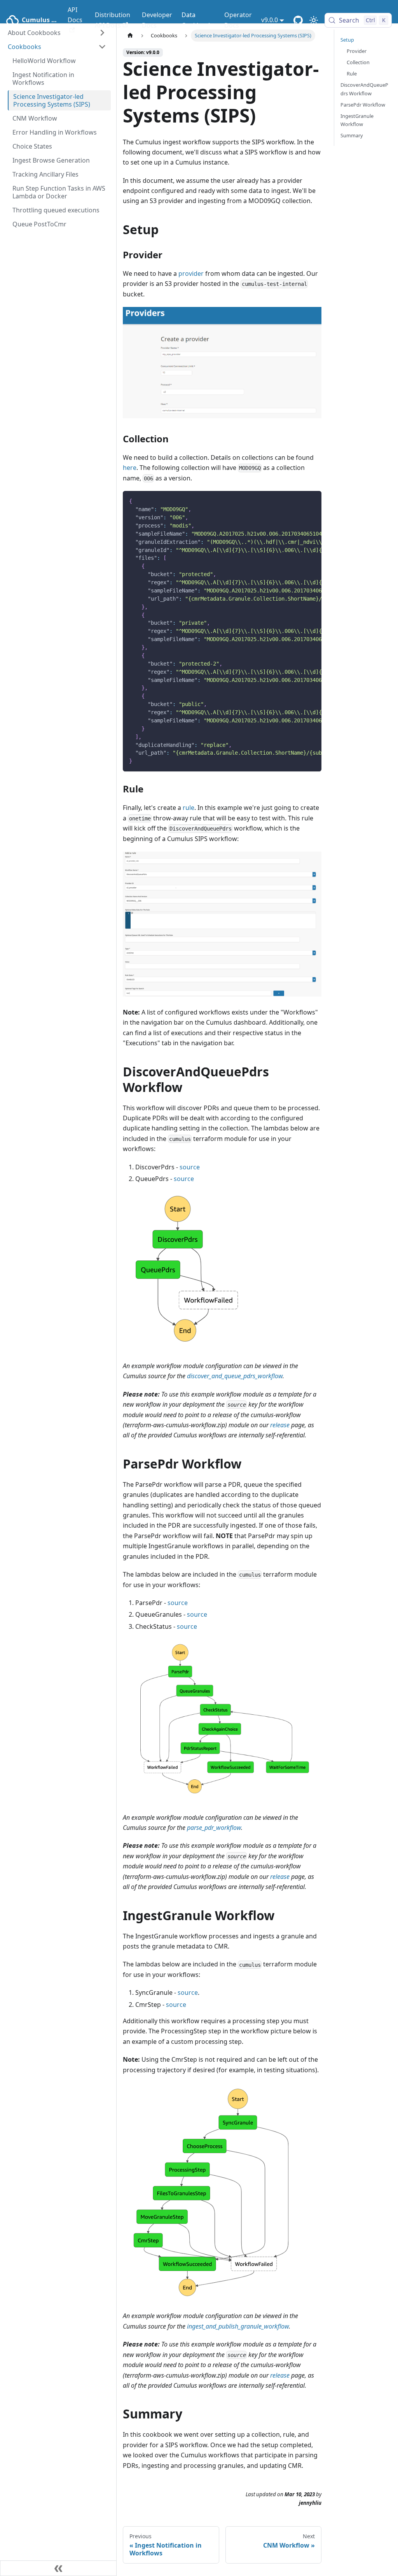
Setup (347, 40)
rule (189, 808)
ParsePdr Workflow (363, 105)
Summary (352, 135)
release (280, 1425)
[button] (57, 47)
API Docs (75, 15)
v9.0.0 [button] (270, 20)
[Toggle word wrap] (298, 501)
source (190, 1167)
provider (191, 273)
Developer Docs (157, 20)
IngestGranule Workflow (357, 120)
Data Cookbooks (198, 20)
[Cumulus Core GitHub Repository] (298, 20)
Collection (358, 62)
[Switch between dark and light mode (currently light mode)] (314, 20)
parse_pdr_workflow (214, 1828)
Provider (357, 51)
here (130, 468)
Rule (352, 74)
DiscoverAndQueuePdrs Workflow (364, 89)
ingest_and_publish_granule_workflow (238, 2326)
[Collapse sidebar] (58, 2568)
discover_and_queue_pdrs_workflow (235, 1376)
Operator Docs (238, 20)
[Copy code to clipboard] (312, 501)
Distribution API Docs (113, 20)
